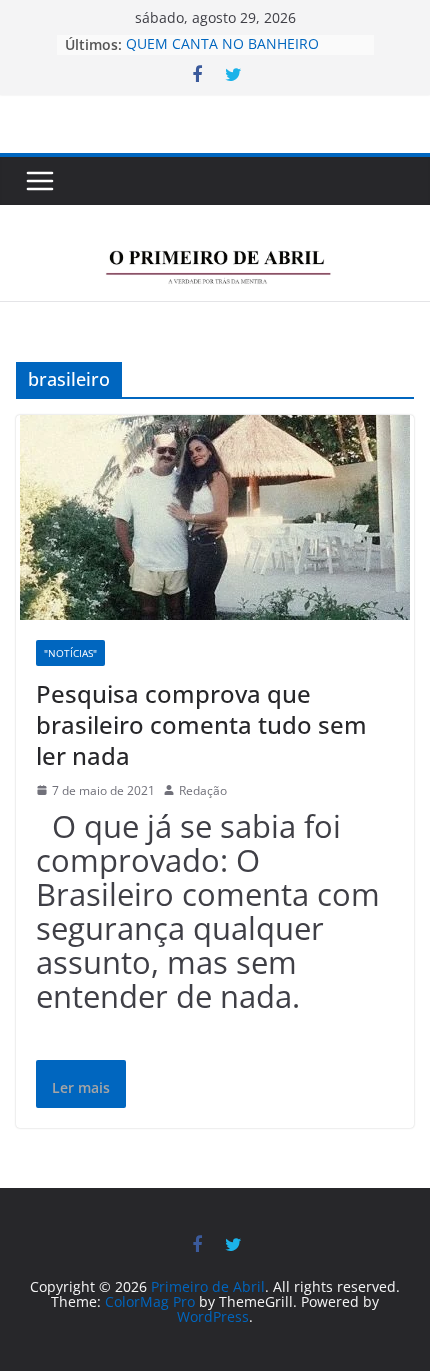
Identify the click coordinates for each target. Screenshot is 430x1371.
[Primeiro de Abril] (215, 222)
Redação (203, 790)
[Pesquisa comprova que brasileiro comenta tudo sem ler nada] (215, 517)
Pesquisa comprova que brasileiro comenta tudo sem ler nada (201, 724)
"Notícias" (70, 653)
